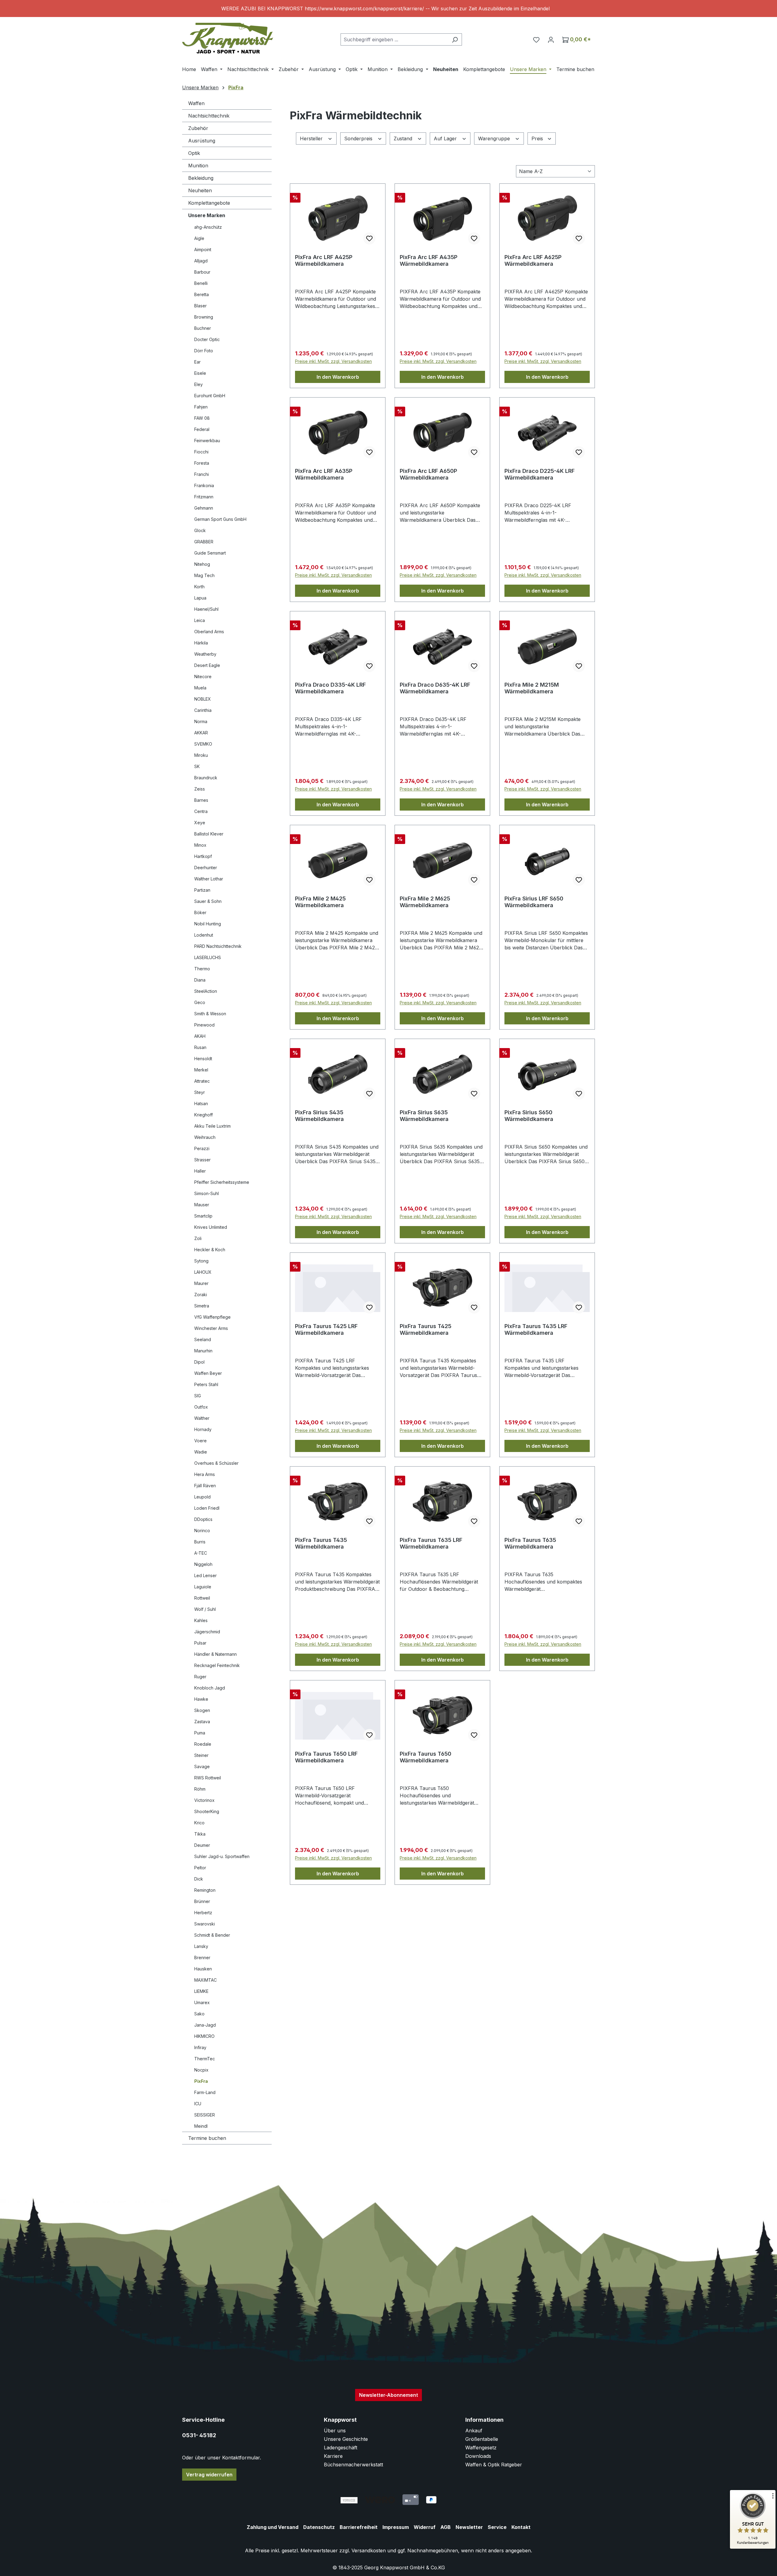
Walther (202, 1418)
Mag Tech (204, 575)
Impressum (396, 2527)
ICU (198, 2104)
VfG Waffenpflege (212, 1317)
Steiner (201, 1755)
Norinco (202, 1531)
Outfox (201, 1407)
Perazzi (202, 1148)
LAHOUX (203, 1272)
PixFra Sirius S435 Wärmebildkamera (319, 1116)
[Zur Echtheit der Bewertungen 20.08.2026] (753, 2547)
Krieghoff (204, 1115)
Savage (202, 1766)
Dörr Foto (204, 351)
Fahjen (201, 407)
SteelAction (206, 991)
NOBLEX (203, 699)
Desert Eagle (207, 665)
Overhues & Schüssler (216, 1463)
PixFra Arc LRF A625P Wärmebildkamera (533, 260)
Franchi (202, 474)
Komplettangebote (209, 203)
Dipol (199, 1362)
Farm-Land (205, 2092)
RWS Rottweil (208, 1778)
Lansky (201, 1946)
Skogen (202, 1710)
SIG (198, 1396)
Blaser (200, 306)
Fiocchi (201, 452)
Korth (199, 587)
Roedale (203, 1744)
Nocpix (201, 2070)
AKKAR (201, 733)
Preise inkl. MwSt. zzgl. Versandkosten (333, 361)
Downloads (478, 2456)
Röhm (200, 1789)
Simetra (202, 1306)
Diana (200, 980)
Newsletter (469, 2527)
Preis (538, 138)
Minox (200, 845)
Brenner (202, 1958)
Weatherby (205, 654)
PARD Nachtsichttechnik (218, 946)
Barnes (201, 800)
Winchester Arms (211, 1328)
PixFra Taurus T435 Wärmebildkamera (321, 1543)
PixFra (201, 2081)
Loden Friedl (207, 1508)
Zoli (198, 1238)
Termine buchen (207, 2138)
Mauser (202, 1205)
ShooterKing (207, 1811)
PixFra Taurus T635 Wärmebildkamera (530, 1543)
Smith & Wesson (210, 1014)
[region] (388, 9)
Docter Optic (207, 339)
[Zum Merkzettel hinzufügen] (369, 238)
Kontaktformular (241, 2458)
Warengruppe (495, 138)
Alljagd (201, 261)
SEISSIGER (205, 2115)
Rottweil (202, 1598)
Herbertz (203, 1913)
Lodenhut (204, 935)
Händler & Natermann (215, 1654)
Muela (200, 688)
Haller (200, 1171)
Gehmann (204, 508)
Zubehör (198, 128)
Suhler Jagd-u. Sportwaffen (222, 1856)
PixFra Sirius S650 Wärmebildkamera (529, 1116)
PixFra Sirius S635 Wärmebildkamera (424, 1116)
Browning (204, 317)
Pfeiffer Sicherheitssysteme (222, 1182)
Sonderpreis (359, 138)
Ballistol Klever (209, 834)
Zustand (404, 138)
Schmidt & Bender (212, 1935)
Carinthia (203, 710)
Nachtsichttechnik (209, 116)
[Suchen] (455, 39)
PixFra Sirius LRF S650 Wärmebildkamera (534, 902)
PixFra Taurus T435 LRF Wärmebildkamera (536, 1329)
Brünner (202, 1901)
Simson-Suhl (207, 1193)
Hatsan (201, 1104)
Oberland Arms (209, 632)
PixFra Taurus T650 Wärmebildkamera (426, 1757)
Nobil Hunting (208, 924)
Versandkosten (369, 2550)
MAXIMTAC (205, 1980)
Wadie (201, 1452)
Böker (200, 912)
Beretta (202, 294)
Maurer (201, 1283)
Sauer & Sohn (208, 901)
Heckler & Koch (210, 1250)
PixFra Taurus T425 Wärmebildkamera (426, 1329)
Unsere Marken (207, 215)
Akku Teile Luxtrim (212, 1126)
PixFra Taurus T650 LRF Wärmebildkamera (326, 1757)
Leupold (202, 1497)
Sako (199, 2014)
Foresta (202, 463)
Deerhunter (206, 868)
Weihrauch (205, 1137)
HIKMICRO (204, 2036)
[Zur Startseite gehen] (228, 38)
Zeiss (200, 789)
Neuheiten (200, 190)
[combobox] (394, 39)
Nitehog (202, 564)
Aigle (199, 238)
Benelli (201, 283)
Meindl (201, 2126)
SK (197, 766)
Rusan (200, 1047)
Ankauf (474, 2431)
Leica (200, 620)
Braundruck (206, 778)
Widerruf (425, 2527)
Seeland (203, 1339)
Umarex (202, 2002)
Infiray (200, 2047)
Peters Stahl (206, 1384)
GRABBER (204, 542)
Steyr (200, 1092)
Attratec (202, 1081)
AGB (446, 2527)
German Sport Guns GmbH (220, 519)
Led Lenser (205, 1575)
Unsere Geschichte (346, 2439)
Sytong (201, 1261)
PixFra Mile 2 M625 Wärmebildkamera (425, 902)
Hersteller (312, 138)
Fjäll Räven (205, 1486)
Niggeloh (203, 1564)
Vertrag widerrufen (209, 2475)
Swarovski (205, 1924)
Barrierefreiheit (359, 2527)
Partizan (202, 890)
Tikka (200, 1834)
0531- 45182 (199, 2435)
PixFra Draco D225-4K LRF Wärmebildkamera (539, 474)
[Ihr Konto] (551, 39)
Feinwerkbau (207, 441)
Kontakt (521, 2527)
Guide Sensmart (210, 553)
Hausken (203, 1969)
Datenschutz (319, 2527)
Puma (200, 1733)
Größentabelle (482, 2439)
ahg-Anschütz (208, 227)
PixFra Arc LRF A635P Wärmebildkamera (324, 474)
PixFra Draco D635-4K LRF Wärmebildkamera (435, 688)
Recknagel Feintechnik (217, 1665)
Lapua (200, 598)
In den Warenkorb (338, 377)
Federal (202, 429)
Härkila (201, 643)
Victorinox (204, 1800)
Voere (200, 1441)
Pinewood (204, 1025)
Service (497, 2527)
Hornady (203, 1429)
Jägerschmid (207, 1632)
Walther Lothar (209, 879)
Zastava (202, 1722)
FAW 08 (202, 418)
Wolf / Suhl (205, 1609)
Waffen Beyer (208, 1373)
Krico (199, 1823)
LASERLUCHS (208, 957)
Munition (198, 166)
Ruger (200, 1677)
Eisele (200, 373)
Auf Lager (446, 138)
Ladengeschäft (341, 2448)
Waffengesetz (481, 2448)
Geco (200, 1002)
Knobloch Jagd (210, 1688)
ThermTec (205, 2059)
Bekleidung (201, 178)
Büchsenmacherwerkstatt (353, 2465)
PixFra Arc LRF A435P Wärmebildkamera (429, 260)
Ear (197, 362)
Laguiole (203, 1587)
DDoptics (203, 1519)
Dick (199, 1879)
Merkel (201, 1070)
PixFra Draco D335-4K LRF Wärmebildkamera (330, 688)
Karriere (333, 2456)
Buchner (203, 328)
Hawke (201, 1699)
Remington (205, 1890)
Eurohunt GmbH (210, 396)
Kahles (201, 1620)
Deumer (202, 1845)
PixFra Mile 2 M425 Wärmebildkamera (320, 902)
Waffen (196, 103)
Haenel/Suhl (206, 609)
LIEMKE (201, 1991)
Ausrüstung (202, 141)
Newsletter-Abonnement (388, 2395)
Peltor (200, 1868)
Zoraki (201, 1295)
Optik (194, 153)
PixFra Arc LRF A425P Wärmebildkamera (324, 260)
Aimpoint (203, 249)
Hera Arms (205, 1474)
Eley (198, 384)
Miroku (201, 755)
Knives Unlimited (211, 1227)
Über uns (335, 2431)
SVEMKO (203, 744)
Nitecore (203, 676)
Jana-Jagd (205, 2025)
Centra (201, 811)
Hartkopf (203, 856)
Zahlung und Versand (273, 2527)
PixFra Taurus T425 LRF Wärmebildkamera (326, 1329)
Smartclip (203, 1216)
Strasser (202, 1160)
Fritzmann (204, 497)
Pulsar (200, 1643)
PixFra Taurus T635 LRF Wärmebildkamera (431, 1543)
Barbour (202, 272)
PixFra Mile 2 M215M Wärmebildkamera (532, 688)
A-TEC (201, 1553)
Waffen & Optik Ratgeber (494, 2465)
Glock (200, 530)
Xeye (200, 823)
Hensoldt (203, 1059)
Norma (201, 721)
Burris (200, 1542)
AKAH (200, 1036)
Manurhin (203, 1351)
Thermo (202, 969)
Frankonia (204, 485)
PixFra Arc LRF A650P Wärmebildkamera (428, 474)
